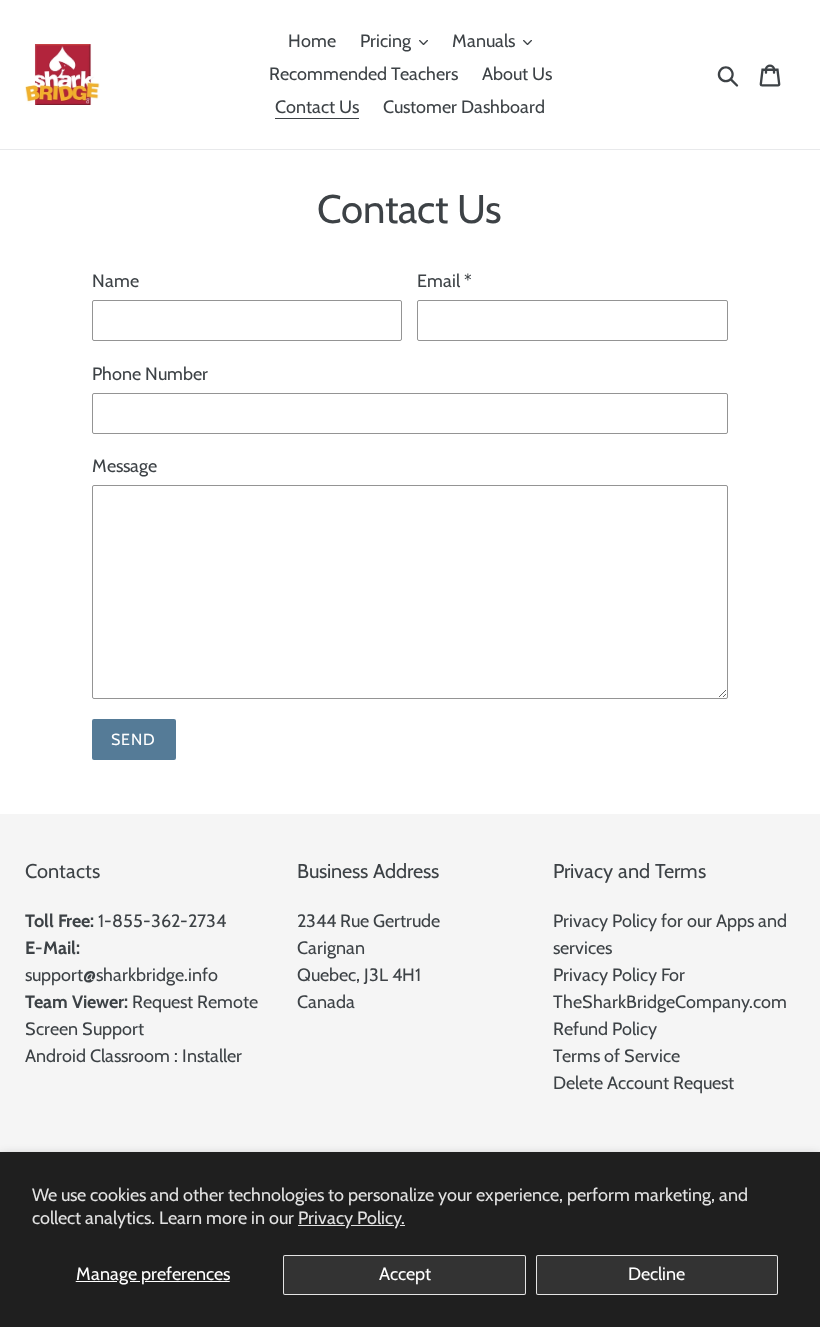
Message (124, 466)
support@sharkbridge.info (121, 975)
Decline (656, 1274)
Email (444, 281)
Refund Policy (605, 1029)
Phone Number (150, 374)
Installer (212, 1056)
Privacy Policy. (351, 1218)
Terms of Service (616, 1056)
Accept (405, 1274)
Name (115, 281)
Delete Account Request (643, 1083)
